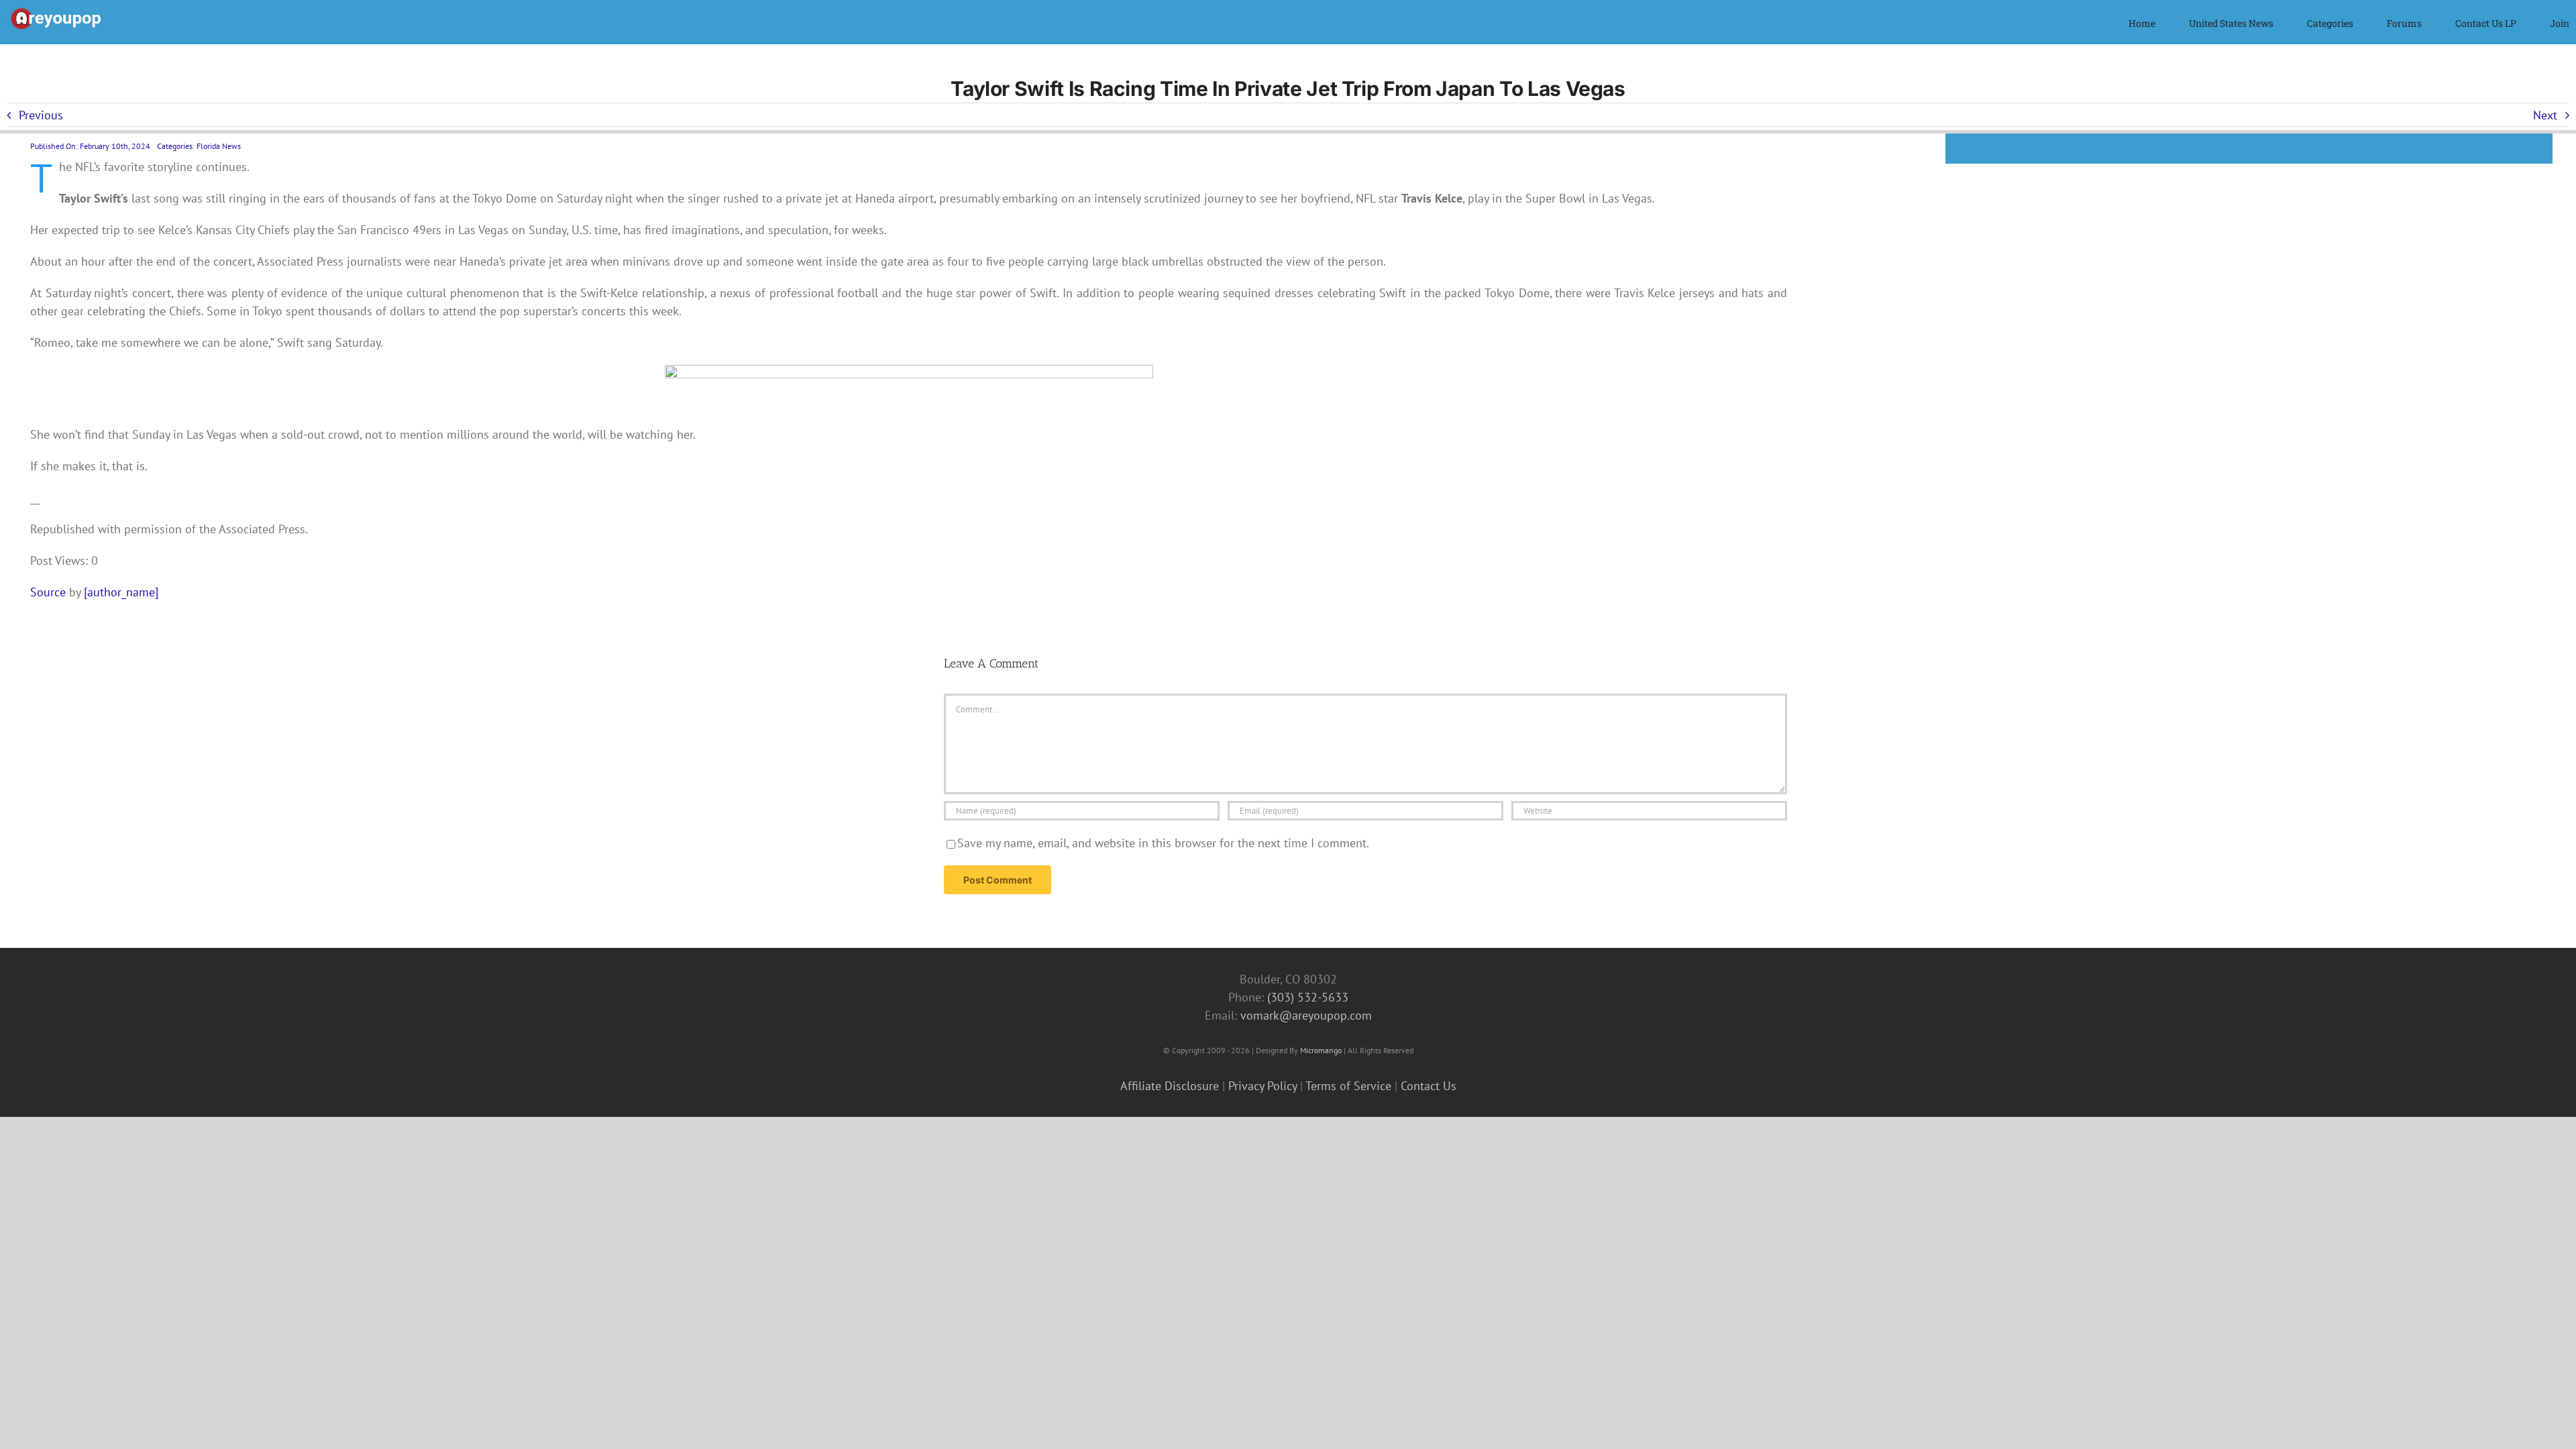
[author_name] (121, 592)
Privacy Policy (1263, 1086)
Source (48, 592)
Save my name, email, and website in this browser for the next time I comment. (1163, 843)
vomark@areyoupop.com (1306, 1015)
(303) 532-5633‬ (1308, 997)
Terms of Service (1348, 1086)
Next (2545, 115)
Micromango (1321, 1050)
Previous (41, 115)
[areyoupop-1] (57, 12)
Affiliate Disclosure (1170, 1086)
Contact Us (1429, 1086)
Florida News (219, 146)
